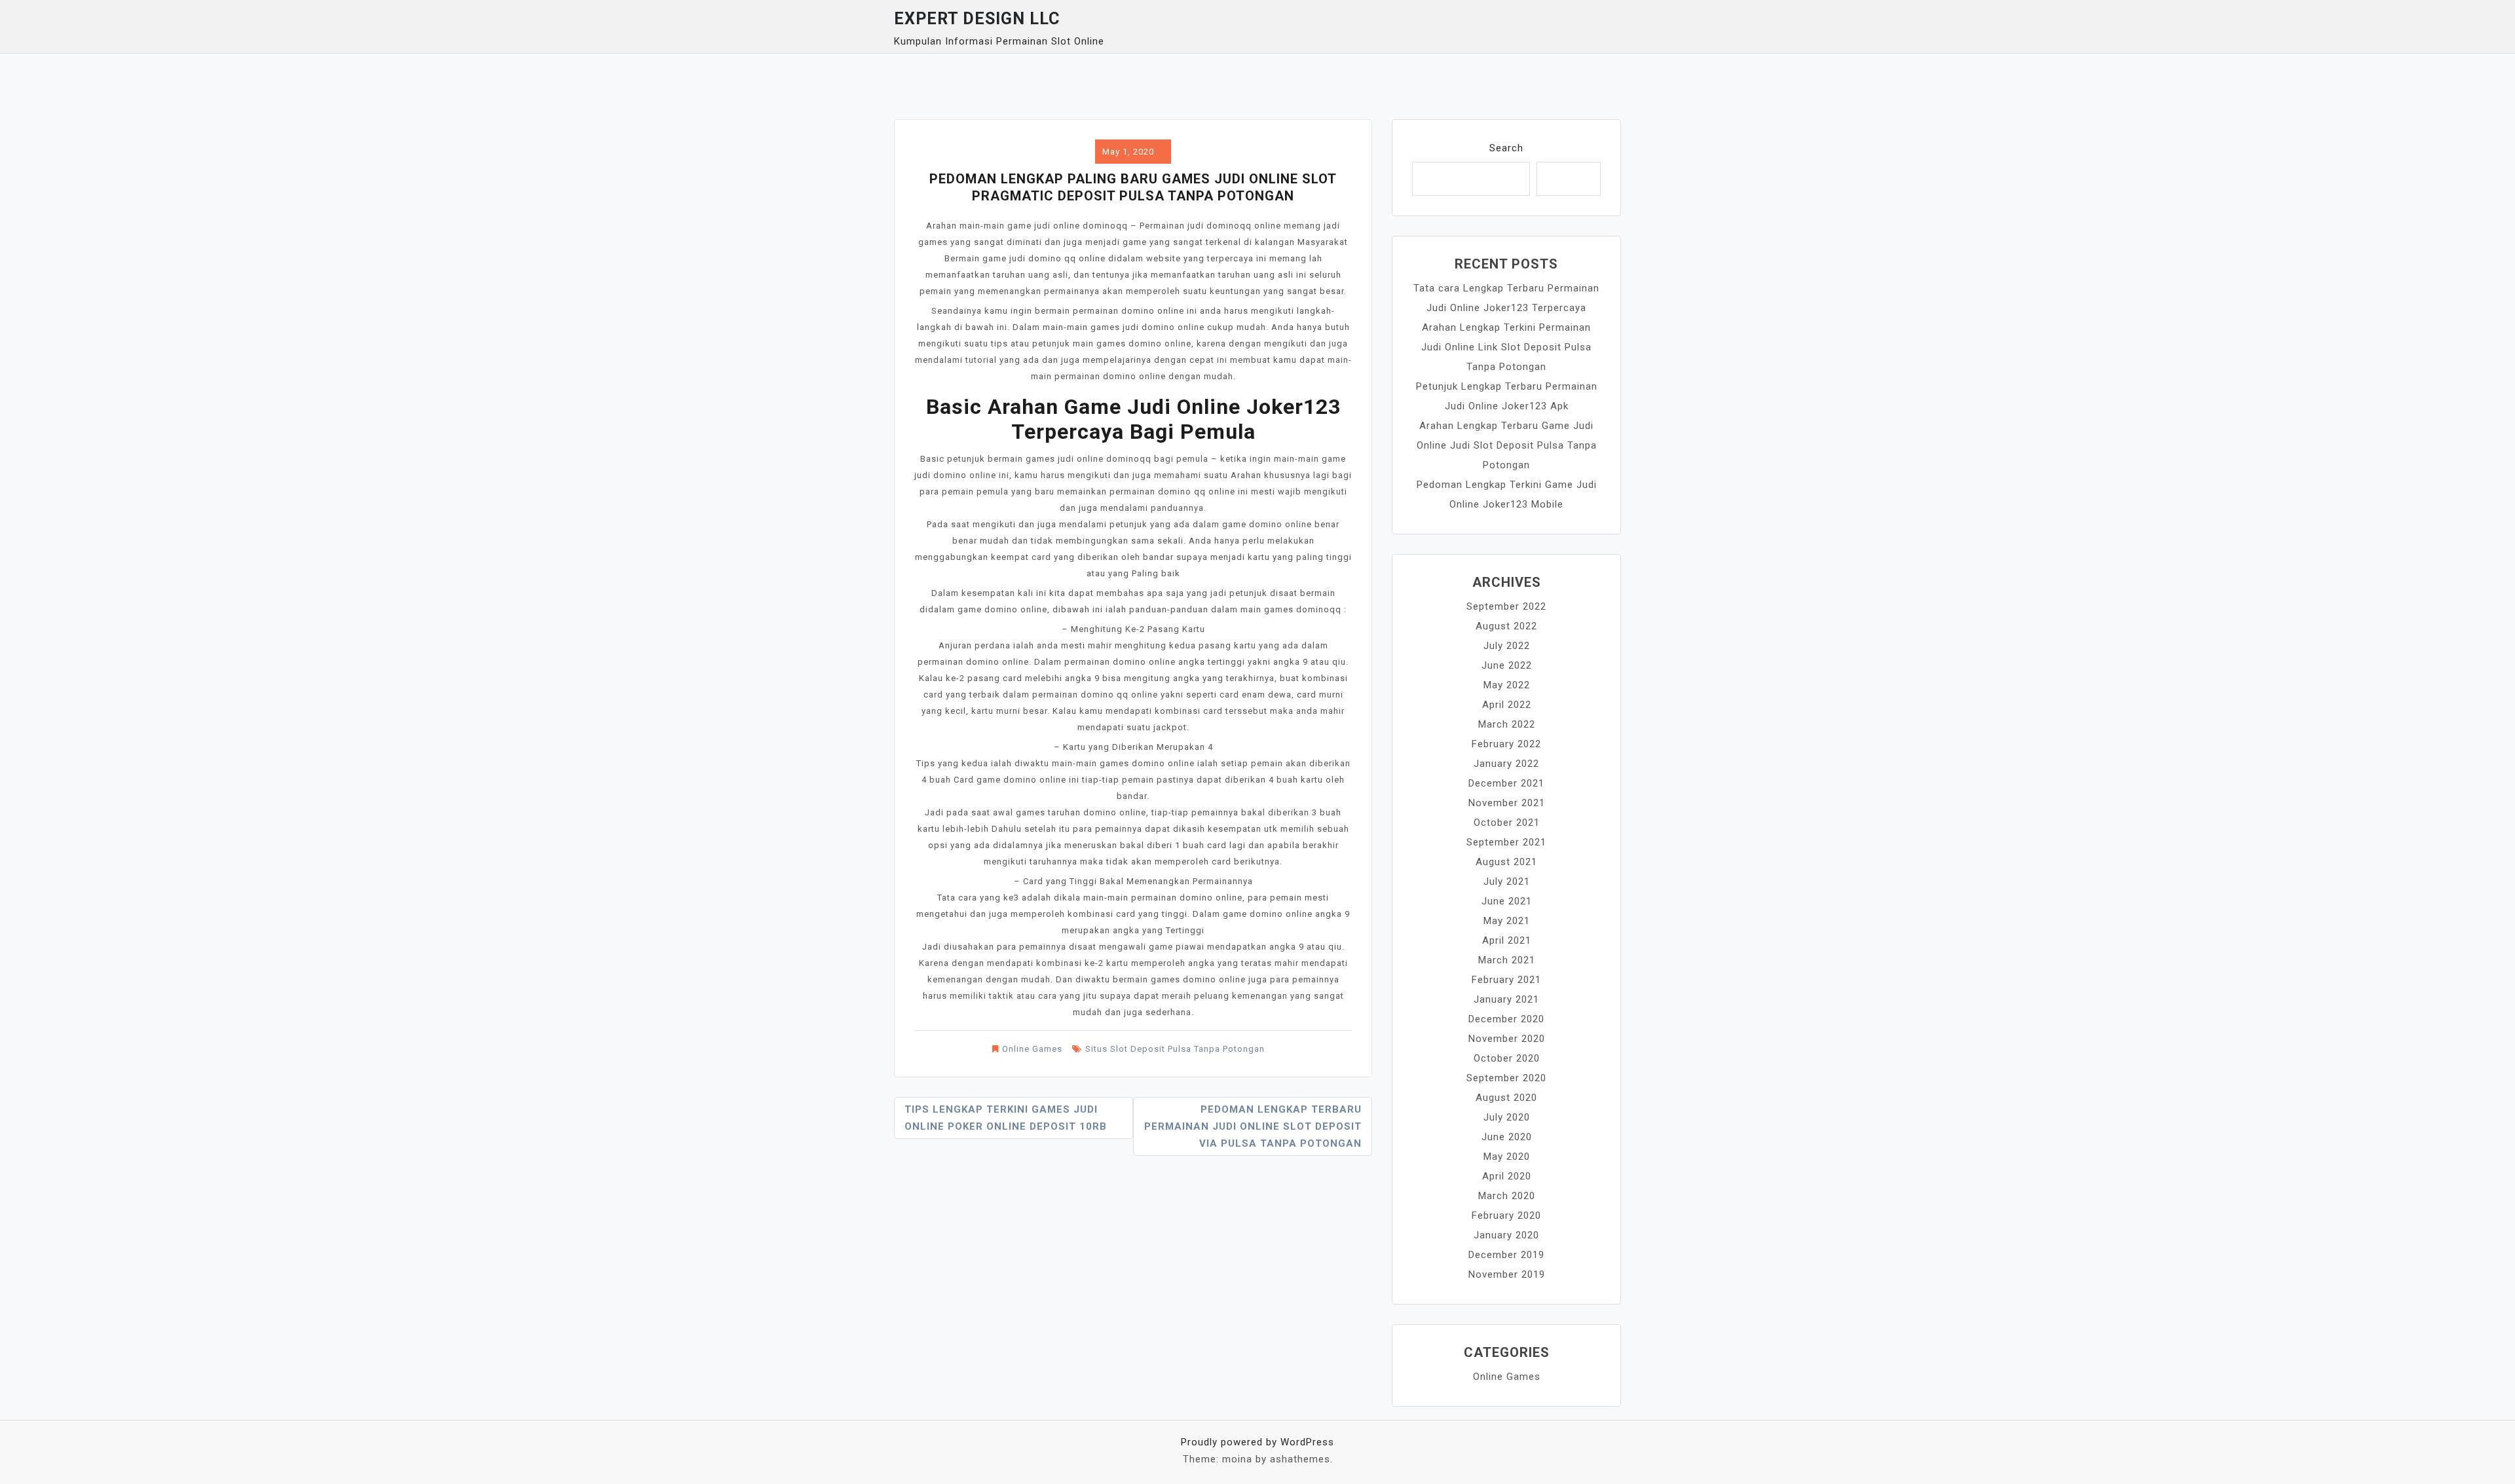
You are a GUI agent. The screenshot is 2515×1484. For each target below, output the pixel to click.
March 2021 (1507, 960)
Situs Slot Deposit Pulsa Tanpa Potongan (1175, 1049)
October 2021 (1507, 823)
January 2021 (1506, 999)
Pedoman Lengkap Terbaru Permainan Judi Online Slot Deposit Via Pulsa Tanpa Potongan (1253, 1126)
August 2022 (1506, 626)
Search (1506, 148)
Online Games (1032, 1049)
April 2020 (1507, 1176)
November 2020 (1507, 1039)
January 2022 (1506, 764)
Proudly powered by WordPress (1257, 1442)
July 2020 (1507, 1117)
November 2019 (1507, 1274)
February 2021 (1506, 980)
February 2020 (1506, 1215)
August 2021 (1506, 862)
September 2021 (1506, 842)
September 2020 (1506, 1078)
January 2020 (1506, 1235)
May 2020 (1507, 1157)
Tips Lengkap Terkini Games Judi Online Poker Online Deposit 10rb (1006, 1118)
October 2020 (1507, 1058)
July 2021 (1507, 881)
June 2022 (1507, 665)
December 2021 (1506, 783)
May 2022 (1507, 685)
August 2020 (1506, 1098)
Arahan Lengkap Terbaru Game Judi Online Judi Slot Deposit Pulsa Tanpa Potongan (1507, 445)
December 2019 (1506, 1255)
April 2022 (1507, 705)
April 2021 (1507, 940)
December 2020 (1506, 1019)
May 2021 (1507, 921)
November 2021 (1507, 803)
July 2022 (1507, 646)
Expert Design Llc (977, 19)
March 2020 (1507, 1196)
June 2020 (1507, 1137)
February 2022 (1506, 744)
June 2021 (1507, 901)
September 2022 (1506, 606)
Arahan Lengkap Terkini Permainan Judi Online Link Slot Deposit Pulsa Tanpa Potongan (1506, 347)
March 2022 (1507, 724)
